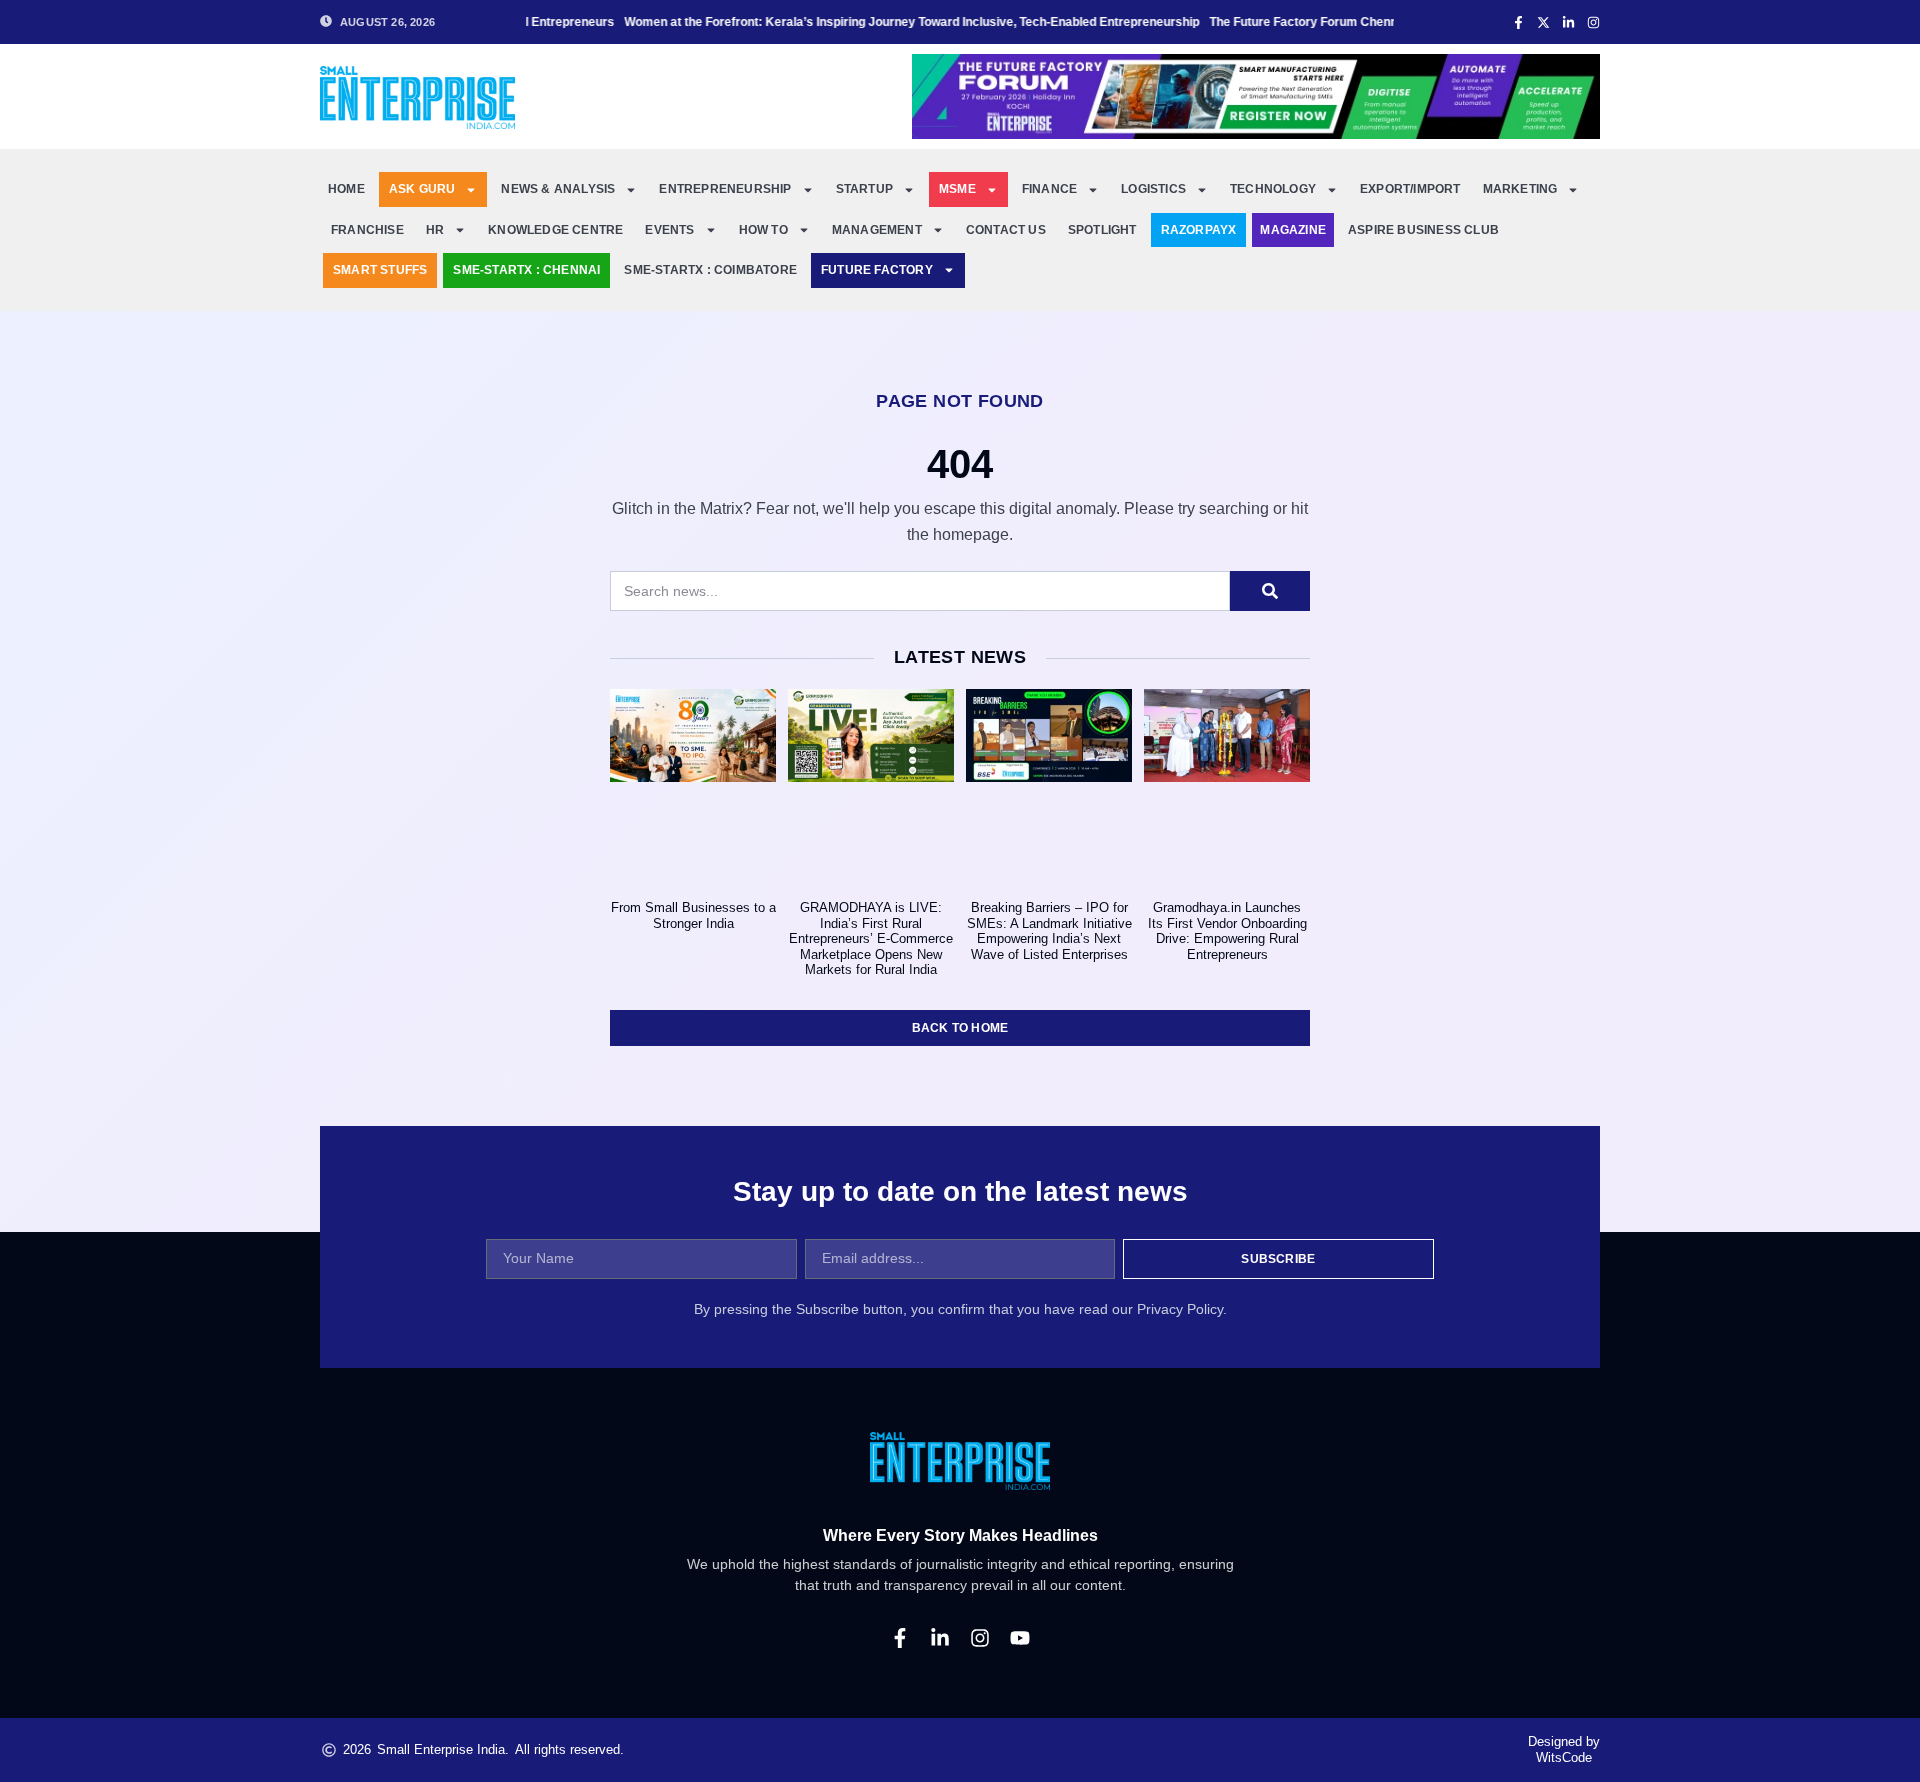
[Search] (1270, 591)
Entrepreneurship (725, 189)
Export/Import (1410, 189)
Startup (864, 189)
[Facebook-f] (900, 1638)
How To (763, 230)
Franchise (367, 230)
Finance (1049, 189)
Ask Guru (422, 189)
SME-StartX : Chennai (526, 270)
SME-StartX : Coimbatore (710, 270)
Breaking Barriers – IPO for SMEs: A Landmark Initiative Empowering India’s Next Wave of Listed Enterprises (1049, 931)
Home (346, 189)
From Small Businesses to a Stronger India (693, 915)
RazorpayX (1199, 230)
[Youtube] (1020, 1638)
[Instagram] (980, 1638)
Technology (1273, 189)
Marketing (1520, 189)
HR (435, 230)
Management (877, 230)
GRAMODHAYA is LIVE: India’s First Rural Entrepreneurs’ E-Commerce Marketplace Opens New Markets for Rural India (871, 938)
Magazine (1293, 230)
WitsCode (1564, 1757)
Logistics (1153, 189)
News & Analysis (558, 189)
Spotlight (1102, 230)
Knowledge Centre (555, 230)
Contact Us (1006, 230)
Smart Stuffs (380, 270)
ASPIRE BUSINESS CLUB (1423, 230)
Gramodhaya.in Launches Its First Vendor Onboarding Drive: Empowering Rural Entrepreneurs (1227, 931)
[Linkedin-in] (940, 1638)
